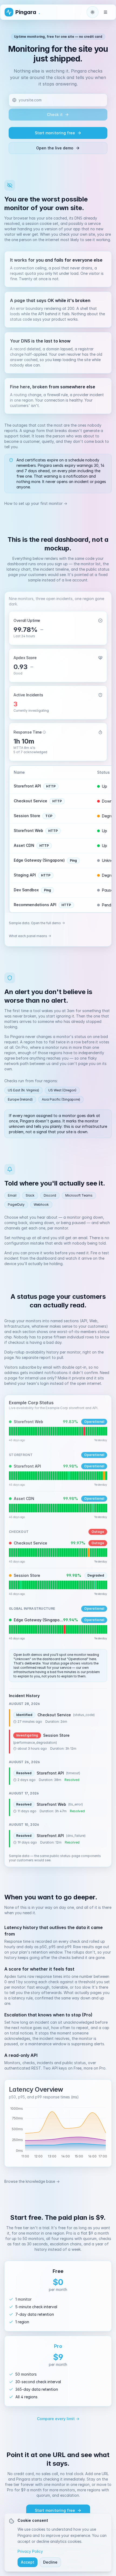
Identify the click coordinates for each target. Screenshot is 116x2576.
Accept (28, 2562)
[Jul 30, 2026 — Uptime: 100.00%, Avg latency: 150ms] (45, 1553)
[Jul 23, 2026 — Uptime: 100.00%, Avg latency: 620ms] (30, 1431)
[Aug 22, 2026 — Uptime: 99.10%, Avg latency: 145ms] (95, 1585)
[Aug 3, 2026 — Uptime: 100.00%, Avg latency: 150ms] (54, 1553)
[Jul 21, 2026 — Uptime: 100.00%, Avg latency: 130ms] (25, 1476)
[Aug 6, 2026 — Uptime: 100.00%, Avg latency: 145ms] (60, 1585)
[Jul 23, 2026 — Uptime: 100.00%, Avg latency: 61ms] (30, 1629)
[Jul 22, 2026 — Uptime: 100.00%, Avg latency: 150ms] (27, 1553)
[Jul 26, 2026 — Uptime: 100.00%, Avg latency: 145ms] (36, 1585)
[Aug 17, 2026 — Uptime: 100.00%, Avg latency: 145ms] (84, 1585)
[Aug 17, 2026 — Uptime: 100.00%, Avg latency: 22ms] (84, 1508)
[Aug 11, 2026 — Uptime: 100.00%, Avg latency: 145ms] (71, 1585)
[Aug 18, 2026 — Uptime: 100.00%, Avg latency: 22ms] (86, 1508)
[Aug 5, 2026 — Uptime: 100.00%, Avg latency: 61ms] (58, 1629)
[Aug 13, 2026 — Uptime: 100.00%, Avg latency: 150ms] (75, 1553)
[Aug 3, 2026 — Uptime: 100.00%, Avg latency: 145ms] (54, 1585)
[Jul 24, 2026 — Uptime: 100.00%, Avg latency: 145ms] (32, 1585)
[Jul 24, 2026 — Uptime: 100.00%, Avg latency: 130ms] (32, 1476)
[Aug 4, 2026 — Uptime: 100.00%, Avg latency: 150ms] (56, 1553)
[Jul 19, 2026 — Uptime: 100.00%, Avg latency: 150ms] (21, 1553)
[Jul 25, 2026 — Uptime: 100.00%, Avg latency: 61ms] (34, 1629)
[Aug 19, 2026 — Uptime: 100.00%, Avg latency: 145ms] (89, 1585)
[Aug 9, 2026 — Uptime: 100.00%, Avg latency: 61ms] (67, 1629)
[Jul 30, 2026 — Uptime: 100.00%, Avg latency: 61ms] (45, 1629)
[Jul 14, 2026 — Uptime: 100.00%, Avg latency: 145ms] (10, 1585)
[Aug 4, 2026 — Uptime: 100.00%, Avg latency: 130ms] (56, 1476)
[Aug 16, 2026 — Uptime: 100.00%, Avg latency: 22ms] (82, 1508)
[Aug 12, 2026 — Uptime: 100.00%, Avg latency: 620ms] (73, 1431)
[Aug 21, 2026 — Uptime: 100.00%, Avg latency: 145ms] (93, 1585)
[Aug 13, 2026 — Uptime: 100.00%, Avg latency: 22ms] (75, 1508)
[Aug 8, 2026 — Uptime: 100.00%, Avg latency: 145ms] (65, 1585)
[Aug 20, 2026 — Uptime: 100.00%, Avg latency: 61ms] (91, 1629)
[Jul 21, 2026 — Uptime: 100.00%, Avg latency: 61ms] (25, 1629)
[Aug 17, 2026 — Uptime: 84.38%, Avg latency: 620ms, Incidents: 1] (84, 1431)
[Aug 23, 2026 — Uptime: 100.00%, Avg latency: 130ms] (97, 1476)
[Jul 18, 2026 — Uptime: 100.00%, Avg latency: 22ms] (18, 1508)
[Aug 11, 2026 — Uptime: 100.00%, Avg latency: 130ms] (71, 1476)
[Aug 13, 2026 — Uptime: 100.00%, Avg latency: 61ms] (75, 1629)
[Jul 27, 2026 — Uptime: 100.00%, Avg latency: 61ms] (38, 1629)
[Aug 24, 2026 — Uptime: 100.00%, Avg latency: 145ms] (100, 1585)
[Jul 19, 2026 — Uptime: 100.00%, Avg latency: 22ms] (21, 1508)
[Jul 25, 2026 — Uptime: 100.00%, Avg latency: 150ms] (34, 1553)
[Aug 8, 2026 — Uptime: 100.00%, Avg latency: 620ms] (65, 1431)
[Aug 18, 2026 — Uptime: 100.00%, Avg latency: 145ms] (86, 1585)
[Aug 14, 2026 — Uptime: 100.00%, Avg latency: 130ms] (78, 1476)
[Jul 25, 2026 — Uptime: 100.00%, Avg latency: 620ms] (34, 1431)
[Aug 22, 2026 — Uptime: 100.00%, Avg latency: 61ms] (95, 1629)
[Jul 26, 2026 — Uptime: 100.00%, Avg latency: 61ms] (36, 1629)
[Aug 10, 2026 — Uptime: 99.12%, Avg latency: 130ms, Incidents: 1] (69, 1476)
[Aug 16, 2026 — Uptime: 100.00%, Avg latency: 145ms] (82, 1585)
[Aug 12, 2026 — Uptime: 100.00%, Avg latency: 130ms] (73, 1476)
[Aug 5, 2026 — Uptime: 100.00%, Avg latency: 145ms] (58, 1585)
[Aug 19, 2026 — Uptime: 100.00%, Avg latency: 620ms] (89, 1431)
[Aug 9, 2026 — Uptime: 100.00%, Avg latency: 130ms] (67, 1476)
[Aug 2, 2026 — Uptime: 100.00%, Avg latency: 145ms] (51, 1585)
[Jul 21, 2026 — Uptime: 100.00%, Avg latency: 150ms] (25, 1553)
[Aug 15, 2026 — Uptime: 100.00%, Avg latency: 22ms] (80, 1508)
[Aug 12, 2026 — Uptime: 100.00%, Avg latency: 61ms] (73, 1629)
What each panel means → (30, 936)
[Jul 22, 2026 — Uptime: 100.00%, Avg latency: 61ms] (27, 1629)
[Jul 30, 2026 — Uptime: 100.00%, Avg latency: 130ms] (45, 1476)
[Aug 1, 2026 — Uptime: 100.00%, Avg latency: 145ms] (49, 1585)
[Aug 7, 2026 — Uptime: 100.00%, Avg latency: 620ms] (62, 1431)
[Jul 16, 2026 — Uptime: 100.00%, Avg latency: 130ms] (14, 1476)
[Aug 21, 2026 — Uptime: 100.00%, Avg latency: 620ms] (93, 1431)
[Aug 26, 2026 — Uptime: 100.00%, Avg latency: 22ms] (104, 1508)
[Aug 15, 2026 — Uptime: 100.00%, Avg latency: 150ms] (80, 1553)
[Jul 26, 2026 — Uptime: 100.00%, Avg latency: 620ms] (36, 1431)
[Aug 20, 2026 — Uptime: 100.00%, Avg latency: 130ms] (91, 1476)
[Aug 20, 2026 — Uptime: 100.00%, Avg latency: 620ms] (91, 1431)
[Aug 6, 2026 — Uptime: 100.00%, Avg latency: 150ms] (60, 1553)
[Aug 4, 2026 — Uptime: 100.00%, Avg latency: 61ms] (56, 1629)
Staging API (25, 875)
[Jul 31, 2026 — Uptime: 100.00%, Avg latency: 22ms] (47, 1508)
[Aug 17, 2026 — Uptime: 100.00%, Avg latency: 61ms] (84, 1629)
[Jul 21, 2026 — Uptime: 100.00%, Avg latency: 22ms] (25, 1508)
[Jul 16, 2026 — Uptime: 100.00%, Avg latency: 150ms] (14, 1553)
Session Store (27, 816)
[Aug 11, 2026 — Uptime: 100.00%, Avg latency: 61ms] (71, 1629)
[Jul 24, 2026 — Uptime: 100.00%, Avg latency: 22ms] (32, 1508)
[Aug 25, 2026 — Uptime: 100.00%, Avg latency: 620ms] (102, 1431)
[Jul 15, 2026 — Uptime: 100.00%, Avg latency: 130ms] (12, 1476)
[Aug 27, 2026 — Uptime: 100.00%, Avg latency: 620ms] (106, 1431)
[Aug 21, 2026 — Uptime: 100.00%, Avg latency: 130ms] (93, 1476)
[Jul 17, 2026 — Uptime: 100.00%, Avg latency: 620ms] (16, 1431)
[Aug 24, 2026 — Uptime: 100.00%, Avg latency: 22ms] (100, 1508)
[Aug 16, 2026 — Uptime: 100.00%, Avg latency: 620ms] (82, 1431)
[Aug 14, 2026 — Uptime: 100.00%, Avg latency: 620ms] (78, 1431)
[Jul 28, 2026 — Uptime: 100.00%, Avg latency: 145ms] (41, 1585)
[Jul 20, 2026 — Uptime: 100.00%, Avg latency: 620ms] (23, 1431)
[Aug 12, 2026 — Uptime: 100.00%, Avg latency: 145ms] (73, 1585)
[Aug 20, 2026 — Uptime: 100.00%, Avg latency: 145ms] (91, 1585)
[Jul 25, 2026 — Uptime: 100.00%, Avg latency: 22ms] (34, 1508)
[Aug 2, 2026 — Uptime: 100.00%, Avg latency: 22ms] (51, 1508)
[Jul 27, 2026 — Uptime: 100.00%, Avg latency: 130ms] (38, 1476)
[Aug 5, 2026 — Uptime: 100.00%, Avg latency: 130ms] (58, 1476)
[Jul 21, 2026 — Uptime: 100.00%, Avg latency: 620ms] (25, 1431)
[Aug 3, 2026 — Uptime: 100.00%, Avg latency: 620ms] (54, 1431)
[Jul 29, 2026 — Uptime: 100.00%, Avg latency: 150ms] (43, 1553)
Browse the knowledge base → (32, 2181)
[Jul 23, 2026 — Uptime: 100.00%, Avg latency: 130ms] (30, 1476)
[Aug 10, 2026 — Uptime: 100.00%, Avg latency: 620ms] (69, 1431)
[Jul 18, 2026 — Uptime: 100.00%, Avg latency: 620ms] (18, 1431)
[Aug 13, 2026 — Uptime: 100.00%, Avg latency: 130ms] (75, 1476)
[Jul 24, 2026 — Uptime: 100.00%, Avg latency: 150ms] (32, 1553)
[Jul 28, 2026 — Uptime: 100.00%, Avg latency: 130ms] (41, 1476)
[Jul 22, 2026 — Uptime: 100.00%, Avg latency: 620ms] (27, 1431)
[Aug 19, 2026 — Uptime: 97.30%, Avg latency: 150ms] (89, 1553)
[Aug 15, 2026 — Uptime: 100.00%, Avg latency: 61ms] (80, 1629)
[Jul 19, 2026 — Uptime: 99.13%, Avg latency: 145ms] (21, 1585)
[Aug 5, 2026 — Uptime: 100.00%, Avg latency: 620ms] (58, 1431)
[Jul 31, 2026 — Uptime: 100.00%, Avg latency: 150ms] (47, 1553)
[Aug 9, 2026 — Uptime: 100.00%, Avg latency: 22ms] (67, 1508)
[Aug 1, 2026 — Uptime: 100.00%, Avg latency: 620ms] (49, 1431)
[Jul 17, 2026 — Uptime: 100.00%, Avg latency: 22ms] (16, 1508)
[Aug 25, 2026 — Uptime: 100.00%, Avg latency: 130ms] (102, 1476)
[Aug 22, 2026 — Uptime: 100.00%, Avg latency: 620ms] (95, 1431)
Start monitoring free (55, 133)
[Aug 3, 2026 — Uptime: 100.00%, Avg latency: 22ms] (54, 1508)
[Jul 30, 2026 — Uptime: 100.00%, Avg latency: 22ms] (45, 1508)
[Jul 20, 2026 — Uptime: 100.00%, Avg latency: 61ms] (23, 1629)
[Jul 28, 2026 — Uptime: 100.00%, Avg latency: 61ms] (41, 1629)
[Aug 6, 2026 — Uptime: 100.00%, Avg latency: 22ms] (60, 1508)
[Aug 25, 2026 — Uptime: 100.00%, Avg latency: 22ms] (102, 1508)
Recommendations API (35, 905)
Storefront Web (28, 830)
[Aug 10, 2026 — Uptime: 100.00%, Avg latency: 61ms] (69, 1629)
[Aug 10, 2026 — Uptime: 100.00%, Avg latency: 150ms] (69, 1553)
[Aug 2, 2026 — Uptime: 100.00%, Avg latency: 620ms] (51, 1431)
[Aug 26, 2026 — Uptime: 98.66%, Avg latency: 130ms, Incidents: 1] (104, 1476)
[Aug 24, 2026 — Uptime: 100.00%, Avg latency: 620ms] (100, 1431)
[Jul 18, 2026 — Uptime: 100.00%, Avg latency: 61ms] (18, 1629)
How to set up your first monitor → (36, 503)
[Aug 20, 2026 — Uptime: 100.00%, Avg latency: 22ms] (91, 1508)
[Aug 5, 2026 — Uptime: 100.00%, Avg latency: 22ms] (58, 1508)
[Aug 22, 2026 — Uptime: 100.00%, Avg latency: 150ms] (95, 1553)
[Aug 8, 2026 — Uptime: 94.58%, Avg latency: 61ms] (65, 1629)
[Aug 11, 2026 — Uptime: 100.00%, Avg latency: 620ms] (71, 1431)
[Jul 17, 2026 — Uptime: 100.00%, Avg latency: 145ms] (16, 1585)
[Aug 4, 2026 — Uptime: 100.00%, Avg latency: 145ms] (56, 1585)
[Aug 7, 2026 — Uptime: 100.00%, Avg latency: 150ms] (62, 1553)
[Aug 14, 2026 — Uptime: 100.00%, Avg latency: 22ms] (78, 1508)
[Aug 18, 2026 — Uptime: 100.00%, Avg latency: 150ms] (86, 1553)
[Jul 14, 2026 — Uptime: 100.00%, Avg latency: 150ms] (10, 1553)
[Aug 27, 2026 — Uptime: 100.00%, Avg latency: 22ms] (106, 1508)
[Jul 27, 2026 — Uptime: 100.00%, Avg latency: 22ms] (38, 1508)
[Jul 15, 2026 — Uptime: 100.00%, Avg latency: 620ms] (12, 1431)
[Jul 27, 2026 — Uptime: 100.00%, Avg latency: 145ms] (38, 1585)
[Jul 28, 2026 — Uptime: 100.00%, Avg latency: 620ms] (41, 1431)
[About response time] (44, 732)
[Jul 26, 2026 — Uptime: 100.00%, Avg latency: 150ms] (36, 1553)
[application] (58, 2133)
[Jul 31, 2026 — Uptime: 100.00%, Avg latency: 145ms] (47, 1585)
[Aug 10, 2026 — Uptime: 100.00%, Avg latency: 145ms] (69, 1585)
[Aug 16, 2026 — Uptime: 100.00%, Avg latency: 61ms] (82, 1629)
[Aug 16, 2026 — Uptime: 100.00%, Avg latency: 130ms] (82, 1476)
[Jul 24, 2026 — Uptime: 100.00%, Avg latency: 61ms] (32, 1629)
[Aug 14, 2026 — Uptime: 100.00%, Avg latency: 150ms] (78, 1553)
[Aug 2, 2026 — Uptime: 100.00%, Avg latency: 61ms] (51, 1629)
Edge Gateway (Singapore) (39, 860)
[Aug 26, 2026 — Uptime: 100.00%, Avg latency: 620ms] (104, 1431)
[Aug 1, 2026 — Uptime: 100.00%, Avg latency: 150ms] (49, 1553)
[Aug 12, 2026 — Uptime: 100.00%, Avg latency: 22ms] (73, 1508)
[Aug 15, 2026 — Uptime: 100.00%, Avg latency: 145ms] (80, 1585)
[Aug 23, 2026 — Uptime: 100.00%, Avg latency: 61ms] (97, 1629)
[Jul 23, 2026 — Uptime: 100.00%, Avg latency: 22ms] (30, 1508)
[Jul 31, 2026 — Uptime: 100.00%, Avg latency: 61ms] (47, 1629)
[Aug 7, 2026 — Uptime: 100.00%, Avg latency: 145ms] (62, 1585)
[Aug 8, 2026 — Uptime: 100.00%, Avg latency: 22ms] (65, 1508)
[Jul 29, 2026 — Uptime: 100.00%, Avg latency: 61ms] (43, 1629)
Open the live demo (55, 148)
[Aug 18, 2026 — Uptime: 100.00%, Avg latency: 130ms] (86, 1476)
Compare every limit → (58, 2419)
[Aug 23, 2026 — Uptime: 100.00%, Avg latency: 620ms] (97, 1431)
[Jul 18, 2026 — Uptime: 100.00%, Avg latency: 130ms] (18, 1476)
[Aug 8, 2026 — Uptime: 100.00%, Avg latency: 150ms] (65, 1553)
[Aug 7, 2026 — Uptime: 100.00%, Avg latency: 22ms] (62, 1508)
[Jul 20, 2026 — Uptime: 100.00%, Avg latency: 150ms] (23, 1553)
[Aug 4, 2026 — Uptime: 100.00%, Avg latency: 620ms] (56, 1431)
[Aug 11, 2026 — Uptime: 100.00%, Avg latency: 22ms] (71, 1508)
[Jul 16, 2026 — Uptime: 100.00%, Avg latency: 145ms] (14, 1585)
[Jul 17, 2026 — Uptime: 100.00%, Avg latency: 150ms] (16, 1553)
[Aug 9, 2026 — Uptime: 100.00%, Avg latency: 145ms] (67, 1585)
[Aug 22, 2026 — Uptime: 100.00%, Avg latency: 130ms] (95, 1476)
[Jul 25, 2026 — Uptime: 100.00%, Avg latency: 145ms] (34, 1585)
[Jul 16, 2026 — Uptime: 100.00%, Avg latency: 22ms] (14, 1508)
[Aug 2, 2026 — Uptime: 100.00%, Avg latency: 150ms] (51, 1553)
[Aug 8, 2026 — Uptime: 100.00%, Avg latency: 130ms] (65, 1476)
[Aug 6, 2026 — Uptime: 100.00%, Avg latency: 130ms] (60, 1476)
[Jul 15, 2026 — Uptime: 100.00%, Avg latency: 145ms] (12, 1585)
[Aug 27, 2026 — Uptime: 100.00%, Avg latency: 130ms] (106, 1476)
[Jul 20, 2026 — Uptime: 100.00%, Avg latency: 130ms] (23, 1476)
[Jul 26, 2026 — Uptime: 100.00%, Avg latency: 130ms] (36, 1476)
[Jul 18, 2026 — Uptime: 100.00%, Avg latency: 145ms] (18, 1585)
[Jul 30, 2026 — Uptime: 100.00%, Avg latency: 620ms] (45, 1431)
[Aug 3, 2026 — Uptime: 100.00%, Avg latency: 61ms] (54, 1629)
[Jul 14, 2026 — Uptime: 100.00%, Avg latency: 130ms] (10, 1476)
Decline (50, 2562)
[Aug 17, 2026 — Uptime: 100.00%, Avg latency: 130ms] (84, 1476)
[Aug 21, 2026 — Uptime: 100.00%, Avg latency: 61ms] (93, 1629)
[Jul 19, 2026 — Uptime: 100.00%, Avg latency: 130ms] (21, 1476)
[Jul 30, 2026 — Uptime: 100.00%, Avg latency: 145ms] (45, 1585)
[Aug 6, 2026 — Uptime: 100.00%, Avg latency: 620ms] (60, 1431)
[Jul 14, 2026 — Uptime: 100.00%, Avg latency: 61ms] (10, 1629)
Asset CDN (24, 845)
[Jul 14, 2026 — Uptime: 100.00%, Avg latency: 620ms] (10, 1431)
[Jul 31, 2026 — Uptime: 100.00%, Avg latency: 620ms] (47, 1431)
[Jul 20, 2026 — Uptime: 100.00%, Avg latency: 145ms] (23, 1585)
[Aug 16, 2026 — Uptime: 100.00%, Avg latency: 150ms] (82, 1553)
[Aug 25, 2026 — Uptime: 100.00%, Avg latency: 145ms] (102, 1585)
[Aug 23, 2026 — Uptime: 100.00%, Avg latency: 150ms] (97, 1553)
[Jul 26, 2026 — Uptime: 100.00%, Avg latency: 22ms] (36, 1508)
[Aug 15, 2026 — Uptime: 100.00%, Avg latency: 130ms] (80, 1476)
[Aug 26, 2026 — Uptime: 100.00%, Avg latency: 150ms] (104, 1553)
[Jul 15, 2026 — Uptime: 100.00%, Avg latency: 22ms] (12, 1508)
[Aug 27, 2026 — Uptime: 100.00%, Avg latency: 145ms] (106, 1585)
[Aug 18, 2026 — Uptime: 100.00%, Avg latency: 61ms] (86, 1629)
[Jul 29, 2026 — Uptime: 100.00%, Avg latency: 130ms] (43, 1476)
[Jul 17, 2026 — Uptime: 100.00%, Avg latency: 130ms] (16, 1476)
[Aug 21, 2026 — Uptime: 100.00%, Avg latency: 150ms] (93, 1553)
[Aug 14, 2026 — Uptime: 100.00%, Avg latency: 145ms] (78, 1585)
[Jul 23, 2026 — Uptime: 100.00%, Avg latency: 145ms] (30, 1585)
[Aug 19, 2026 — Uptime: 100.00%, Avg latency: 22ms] (89, 1508)
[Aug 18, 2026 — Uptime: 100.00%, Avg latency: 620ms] (86, 1431)
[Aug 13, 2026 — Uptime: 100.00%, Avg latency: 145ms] (75, 1585)
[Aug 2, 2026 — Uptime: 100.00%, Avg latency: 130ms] (51, 1476)
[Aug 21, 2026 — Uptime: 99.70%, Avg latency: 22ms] (93, 1508)
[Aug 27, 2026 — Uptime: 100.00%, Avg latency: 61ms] (106, 1629)
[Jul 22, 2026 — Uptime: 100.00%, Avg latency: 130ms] (27, 1476)
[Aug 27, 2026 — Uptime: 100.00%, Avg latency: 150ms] (106, 1553)
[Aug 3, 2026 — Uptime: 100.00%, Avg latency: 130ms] (54, 1476)
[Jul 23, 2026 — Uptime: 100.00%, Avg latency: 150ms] (30, 1553)
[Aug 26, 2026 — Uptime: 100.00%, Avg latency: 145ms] (104, 1585)
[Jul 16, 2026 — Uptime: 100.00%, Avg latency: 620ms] (14, 1431)
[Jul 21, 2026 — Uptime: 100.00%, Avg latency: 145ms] (25, 1585)
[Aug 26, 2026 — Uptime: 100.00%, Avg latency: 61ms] (104, 1629)
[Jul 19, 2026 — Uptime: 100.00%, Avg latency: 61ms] (21, 1629)
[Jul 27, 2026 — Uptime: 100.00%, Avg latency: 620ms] (38, 1431)
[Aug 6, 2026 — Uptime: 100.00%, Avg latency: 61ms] (60, 1629)
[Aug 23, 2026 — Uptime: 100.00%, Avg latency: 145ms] (97, 1585)
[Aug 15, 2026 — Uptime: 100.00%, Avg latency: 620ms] (80, 1431)
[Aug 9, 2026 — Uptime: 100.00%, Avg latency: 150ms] (67, 1553)
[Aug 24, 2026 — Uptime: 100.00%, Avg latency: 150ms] (100, 1553)
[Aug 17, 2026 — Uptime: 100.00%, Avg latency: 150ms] (84, 1553)
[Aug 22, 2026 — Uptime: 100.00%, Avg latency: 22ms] (95, 1508)
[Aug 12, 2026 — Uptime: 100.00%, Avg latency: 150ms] (73, 1553)
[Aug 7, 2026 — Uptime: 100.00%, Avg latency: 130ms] (62, 1476)
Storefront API (27, 786)
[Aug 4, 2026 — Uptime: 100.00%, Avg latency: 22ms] (56, 1508)
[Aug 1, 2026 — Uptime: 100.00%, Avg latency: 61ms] (49, 1629)
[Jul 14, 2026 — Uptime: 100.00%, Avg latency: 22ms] (10, 1508)
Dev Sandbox (26, 890)
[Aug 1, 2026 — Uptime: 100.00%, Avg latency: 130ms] (49, 1476)
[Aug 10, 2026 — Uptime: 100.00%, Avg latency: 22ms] (69, 1508)
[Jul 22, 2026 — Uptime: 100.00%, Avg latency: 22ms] (27, 1508)
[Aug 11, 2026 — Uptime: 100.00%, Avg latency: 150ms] (71, 1553)
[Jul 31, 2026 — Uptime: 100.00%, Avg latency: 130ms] (47, 1476)
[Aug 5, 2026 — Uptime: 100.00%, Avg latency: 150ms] (58, 1553)
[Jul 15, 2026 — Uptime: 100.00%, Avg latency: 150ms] (12, 1553)
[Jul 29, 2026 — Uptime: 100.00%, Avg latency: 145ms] (43, 1585)
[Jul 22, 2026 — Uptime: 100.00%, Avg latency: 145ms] (27, 1585)
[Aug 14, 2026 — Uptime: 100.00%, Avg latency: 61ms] (78, 1629)
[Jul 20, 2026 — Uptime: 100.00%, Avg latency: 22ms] (23, 1508)
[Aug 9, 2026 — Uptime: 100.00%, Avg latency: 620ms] (67, 1431)
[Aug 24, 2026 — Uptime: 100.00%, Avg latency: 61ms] (100, 1629)
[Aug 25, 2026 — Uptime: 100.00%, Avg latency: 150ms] (102, 1553)
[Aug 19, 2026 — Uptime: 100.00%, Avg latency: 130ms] (89, 1476)
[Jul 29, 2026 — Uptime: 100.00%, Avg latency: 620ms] (43, 1431)
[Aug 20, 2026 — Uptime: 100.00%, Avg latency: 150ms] (91, 1553)
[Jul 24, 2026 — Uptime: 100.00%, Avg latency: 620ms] (32, 1431)
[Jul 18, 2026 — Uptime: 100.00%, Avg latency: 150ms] (18, 1553)
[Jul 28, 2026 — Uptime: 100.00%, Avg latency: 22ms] (41, 1508)
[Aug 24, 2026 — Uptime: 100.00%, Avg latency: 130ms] (100, 1476)
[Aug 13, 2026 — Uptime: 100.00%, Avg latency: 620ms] (75, 1431)
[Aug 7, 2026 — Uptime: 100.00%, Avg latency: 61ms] (62, 1629)
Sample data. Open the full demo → (37, 923)
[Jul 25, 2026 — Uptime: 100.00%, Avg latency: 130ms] (34, 1476)
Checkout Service (30, 801)
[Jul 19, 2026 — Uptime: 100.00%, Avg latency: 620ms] (21, 1431)
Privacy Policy (30, 2551)
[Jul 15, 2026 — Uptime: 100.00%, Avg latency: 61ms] (12, 1629)
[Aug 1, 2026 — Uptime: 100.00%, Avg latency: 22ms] (49, 1508)
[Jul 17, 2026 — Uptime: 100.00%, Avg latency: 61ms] (16, 1629)
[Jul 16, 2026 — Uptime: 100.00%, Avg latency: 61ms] (14, 1629)
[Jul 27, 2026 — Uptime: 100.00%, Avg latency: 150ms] (38, 1553)
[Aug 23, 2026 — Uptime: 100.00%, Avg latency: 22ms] (97, 1508)
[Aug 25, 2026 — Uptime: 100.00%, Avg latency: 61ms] (102, 1629)
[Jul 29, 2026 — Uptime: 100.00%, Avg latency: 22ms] (43, 1508)
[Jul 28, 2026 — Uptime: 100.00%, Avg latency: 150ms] (41, 1553)
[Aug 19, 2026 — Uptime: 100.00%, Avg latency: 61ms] (89, 1629)
